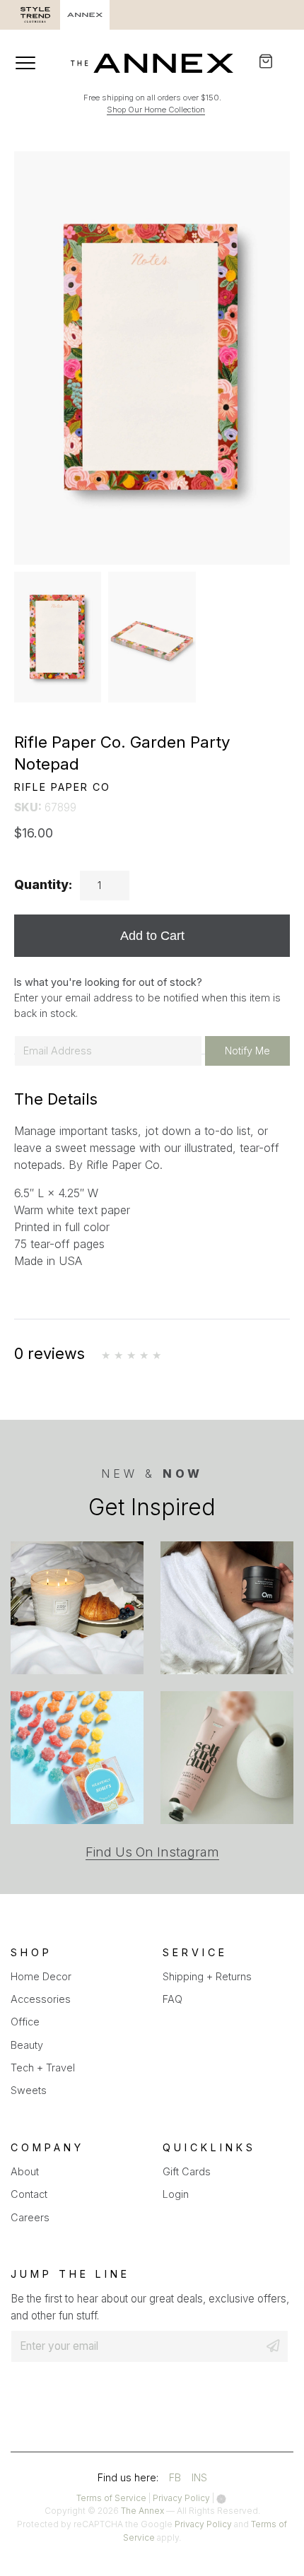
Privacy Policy (181, 2498)
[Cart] (275, 61)
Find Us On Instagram (152, 1852)
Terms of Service (111, 2498)
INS (199, 2480)
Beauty (27, 2045)
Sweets (29, 2090)
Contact (29, 2194)
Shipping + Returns (207, 1976)
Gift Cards (187, 2171)
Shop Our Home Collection (156, 110)
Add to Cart (152, 935)
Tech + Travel (43, 2068)
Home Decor (41, 1976)
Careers (30, 2217)
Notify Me (247, 1051)
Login (176, 2194)
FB (175, 2480)
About (25, 2171)
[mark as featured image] (58, 637)
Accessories (41, 1999)
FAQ (173, 1999)
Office (25, 2022)
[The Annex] (152, 63)
